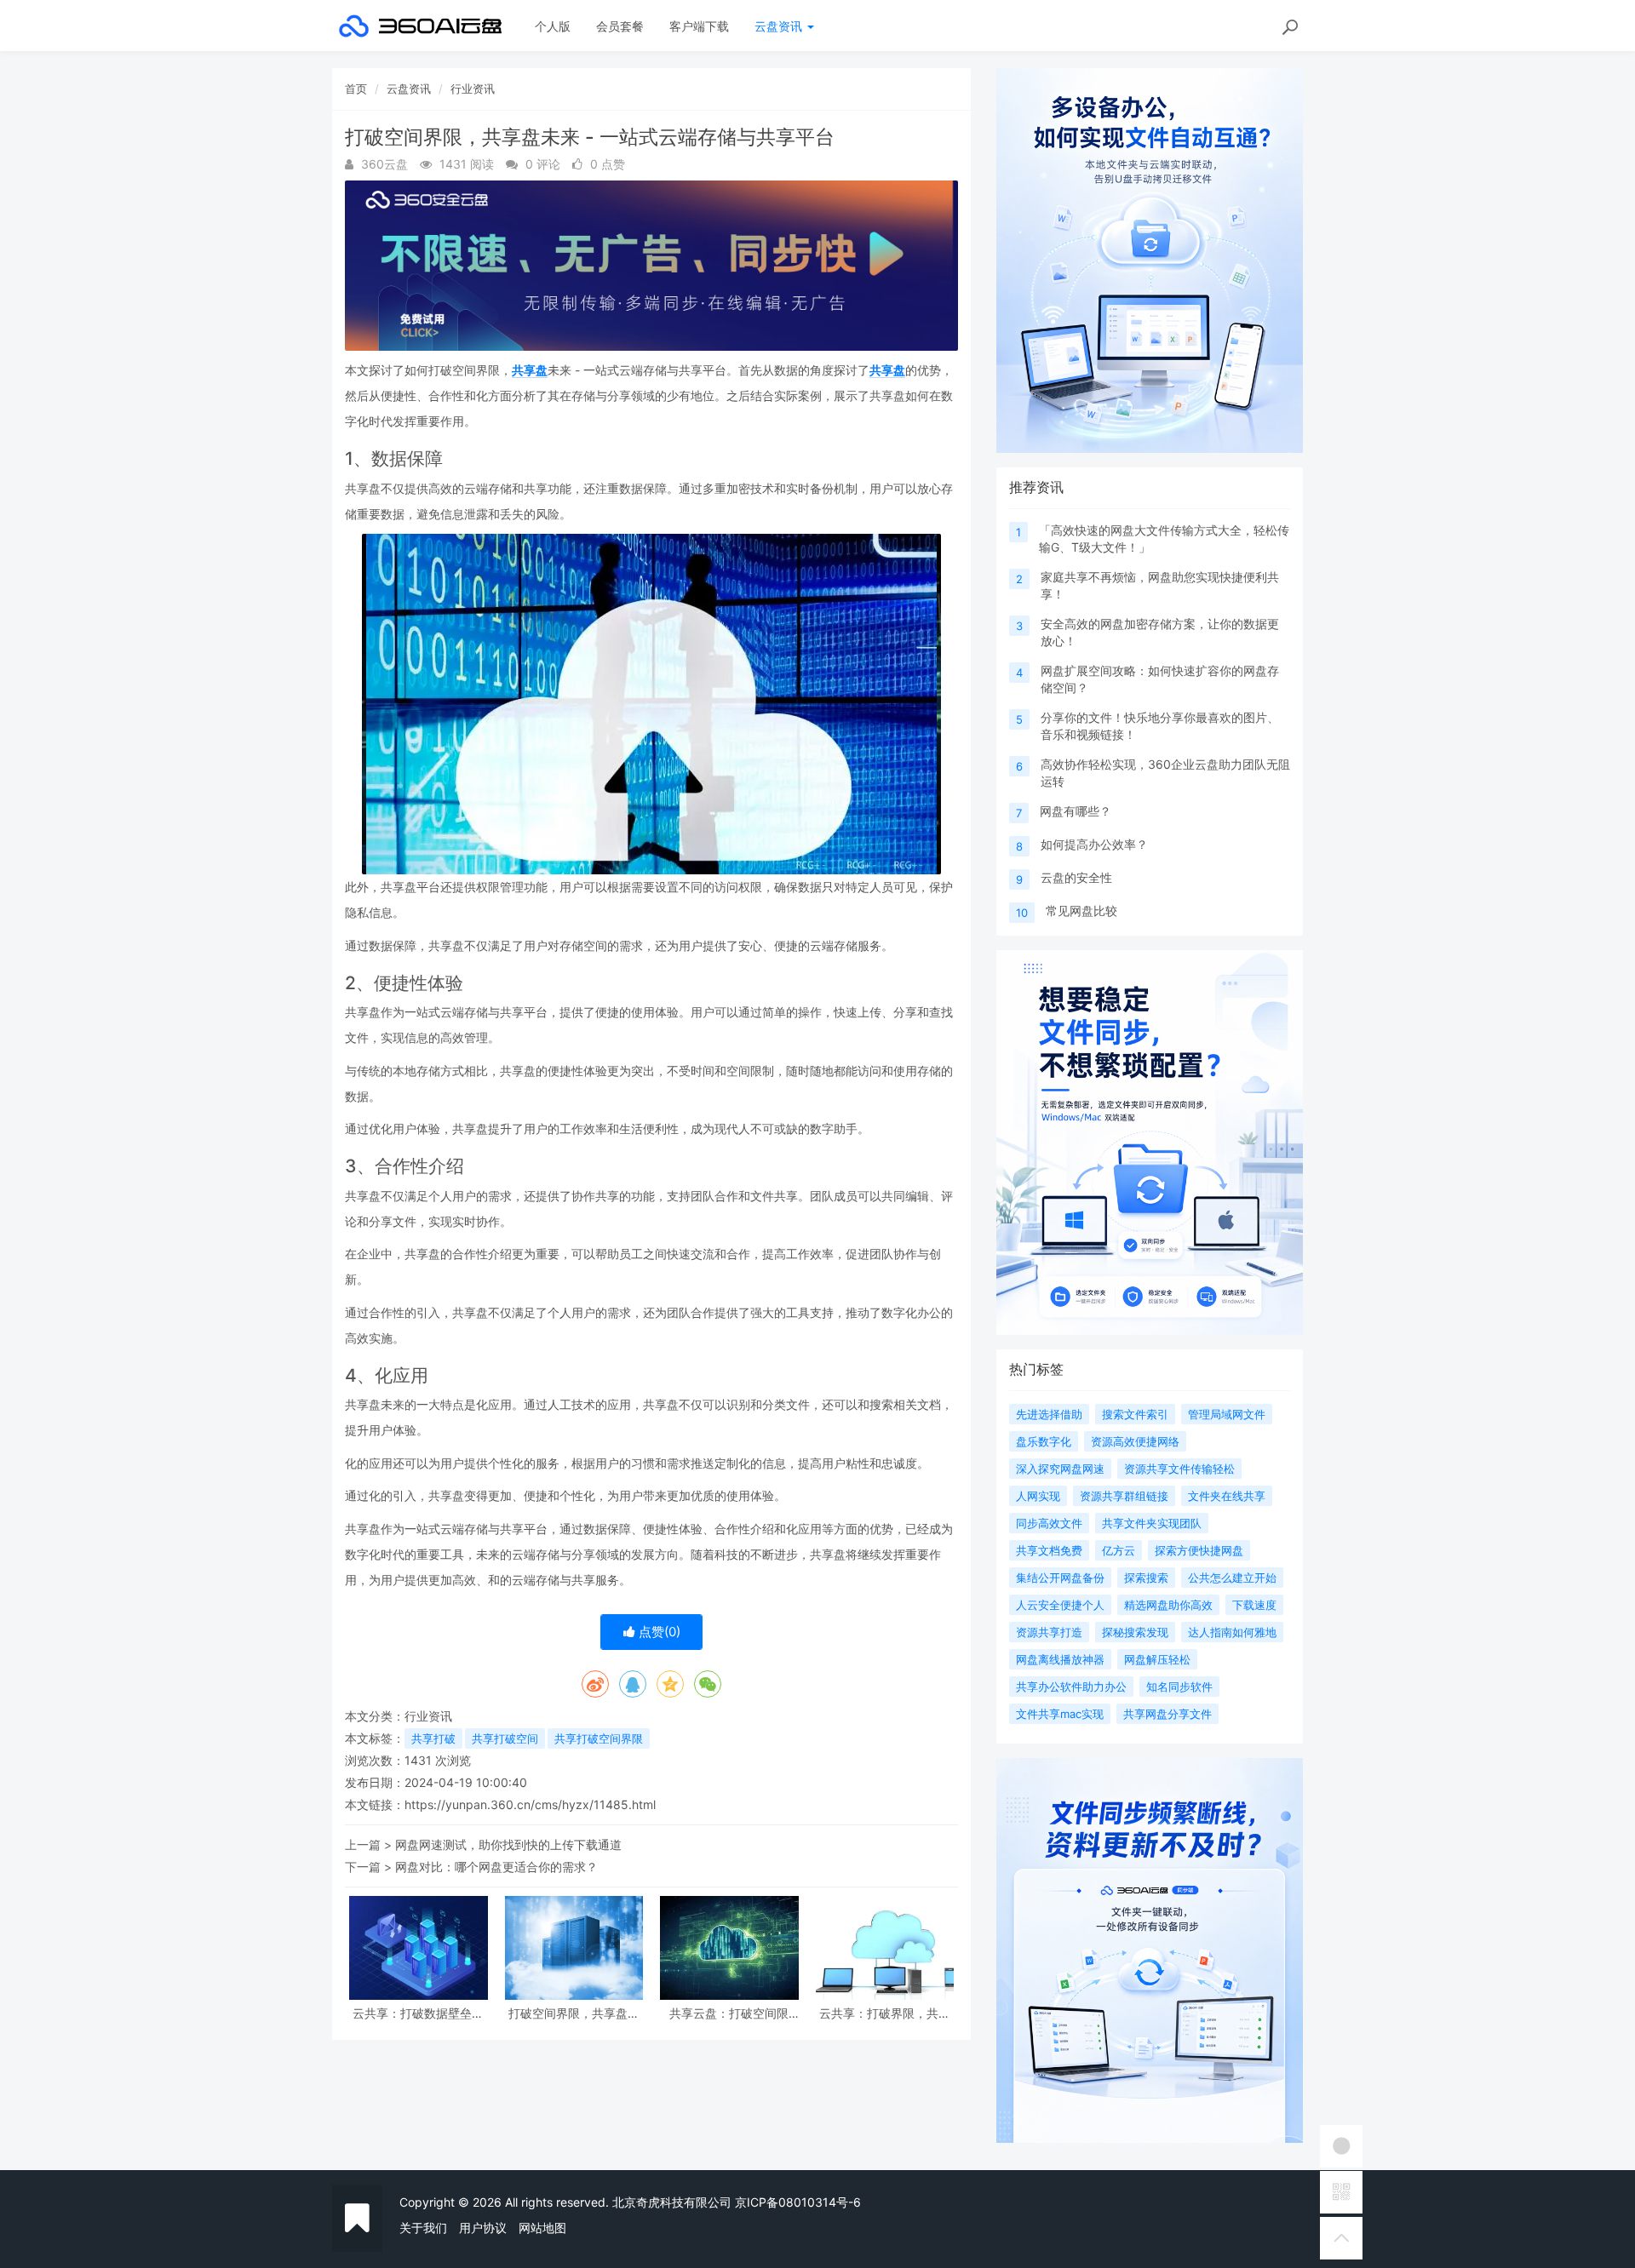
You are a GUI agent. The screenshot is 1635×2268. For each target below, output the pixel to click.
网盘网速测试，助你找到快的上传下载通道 (508, 1844)
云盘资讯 (780, 26)
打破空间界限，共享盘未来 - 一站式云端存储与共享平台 (574, 2013)
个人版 (553, 26)
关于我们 (423, 2228)
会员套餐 (620, 26)
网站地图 (542, 2228)
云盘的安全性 (1076, 877)
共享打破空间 (505, 1738)
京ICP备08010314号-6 (798, 2202)
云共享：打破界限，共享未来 (885, 2013)
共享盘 (530, 370)
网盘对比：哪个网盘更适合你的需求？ (496, 1867)
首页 (356, 89)
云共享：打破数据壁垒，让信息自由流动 (418, 2013)
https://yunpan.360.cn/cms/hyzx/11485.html (530, 1804)
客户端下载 (699, 26)
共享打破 (433, 1738)
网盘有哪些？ (1076, 811)
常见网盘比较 (1081, 911)
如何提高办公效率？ (1094, 844)
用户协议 (483, 2228)
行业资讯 (473, 89)
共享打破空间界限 (599, 1738)
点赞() (658, 1632)
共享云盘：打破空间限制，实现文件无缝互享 (729, 2013)
